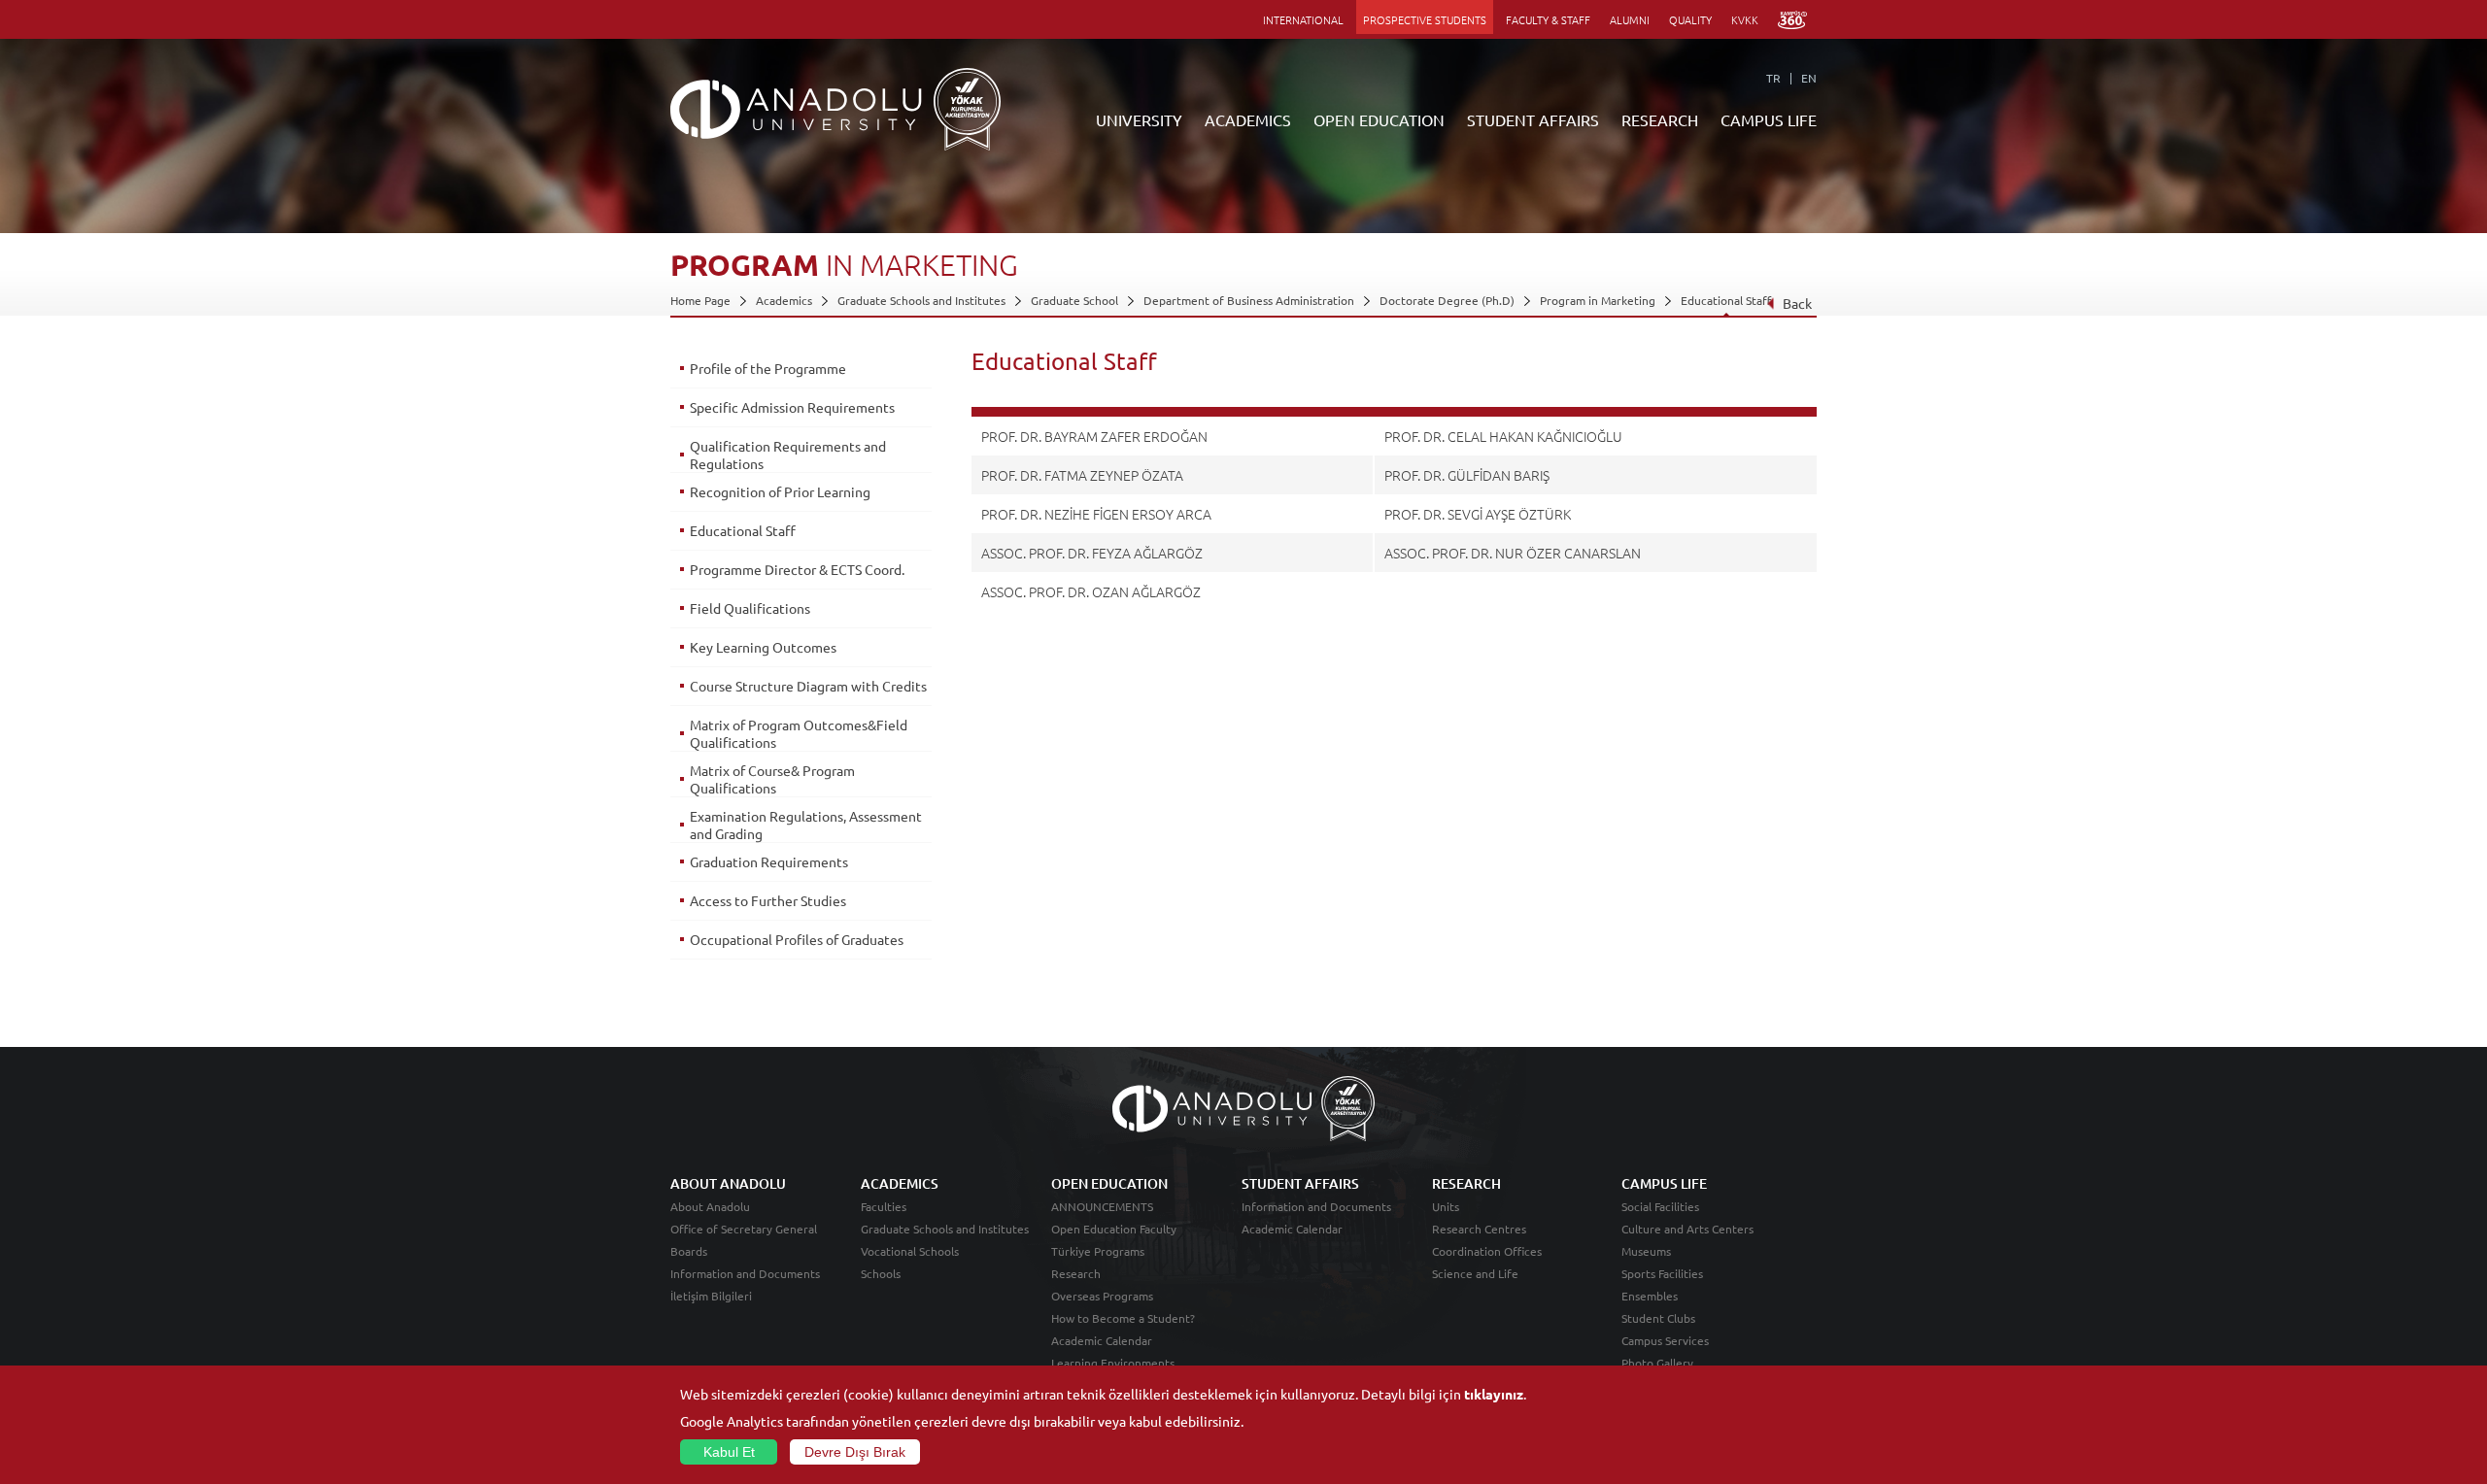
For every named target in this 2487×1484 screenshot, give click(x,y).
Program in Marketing (1598, 300)
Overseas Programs (1102, 1296)
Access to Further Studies (768, 900)
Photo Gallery (1657, 1363)
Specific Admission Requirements (792, 407)
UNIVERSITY (1139, 119)
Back (1797, 303)
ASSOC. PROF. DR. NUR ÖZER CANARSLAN (1513, 553)
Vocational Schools (910, 1251)
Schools (881, 1273)
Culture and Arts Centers (1687, 1229)
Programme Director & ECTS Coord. (797, 569)
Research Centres (1479, 1229)
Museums (1646, 1251)
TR (1773, 78)
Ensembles (1650, 1296)
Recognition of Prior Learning (780, 491)
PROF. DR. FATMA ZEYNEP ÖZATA (1082, 475)
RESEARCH (1660, 119)
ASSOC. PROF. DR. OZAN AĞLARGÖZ (1091, 591)
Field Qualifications (750, 608)
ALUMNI (1630, 19)
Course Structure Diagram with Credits (808, 686)
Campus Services (1665, 1340)
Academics (784, 300)
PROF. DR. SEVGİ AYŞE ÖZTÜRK (1478, 514)
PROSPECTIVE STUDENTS (1425, 19)
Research (1076, 1273)
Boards (689, 1251)
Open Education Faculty (1114, 1229)
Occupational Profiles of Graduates (797, 939)
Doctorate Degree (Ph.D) (1447, 300)
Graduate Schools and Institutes (921, 300)
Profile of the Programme (768, 368)
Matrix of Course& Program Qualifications (772, 779)
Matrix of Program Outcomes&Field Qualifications (799, 733)
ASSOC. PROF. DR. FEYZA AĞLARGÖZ (1092, 553)
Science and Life (1475, 1273)
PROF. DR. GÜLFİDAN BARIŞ (1467, 475)
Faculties (884, 1206)
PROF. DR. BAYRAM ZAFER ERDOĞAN (1094, 436)
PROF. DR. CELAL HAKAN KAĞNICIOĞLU (1503, 436)
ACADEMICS (1248, 119)
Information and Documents (745, 1273)
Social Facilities (1660, 1206)
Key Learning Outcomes (763, 647)
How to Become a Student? (1123, 1318)
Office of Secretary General (744, 1229)
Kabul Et (729, 1452)
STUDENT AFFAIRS (1533, 119)
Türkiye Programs (1098, 1251)
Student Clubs (1658, 1318)
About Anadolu (710, 1206)
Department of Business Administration (1249, 300)
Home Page (700, 300)
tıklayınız (1494, 1394)
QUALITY (1690, 19)
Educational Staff (1726, 300)
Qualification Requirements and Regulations (788, 455)
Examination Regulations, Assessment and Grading (806, 825)
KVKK (1745, 19)
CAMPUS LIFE (1769, 119)
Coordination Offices (1487, 1251)
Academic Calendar (1102, 1340)
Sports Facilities (1662, 1273)
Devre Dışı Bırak (855, 1452)
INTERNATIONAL (1303, 19)
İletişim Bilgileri (711, 1296)
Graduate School (1074, 300)
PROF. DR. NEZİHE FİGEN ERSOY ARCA (1096, 514)
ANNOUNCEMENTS (1102, 1206)
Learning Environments (1113, 1363)
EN (1809, 78)
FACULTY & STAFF (1548, 19)
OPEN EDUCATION (1379, 119)
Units (1446, 1206)
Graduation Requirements (769, 861)
